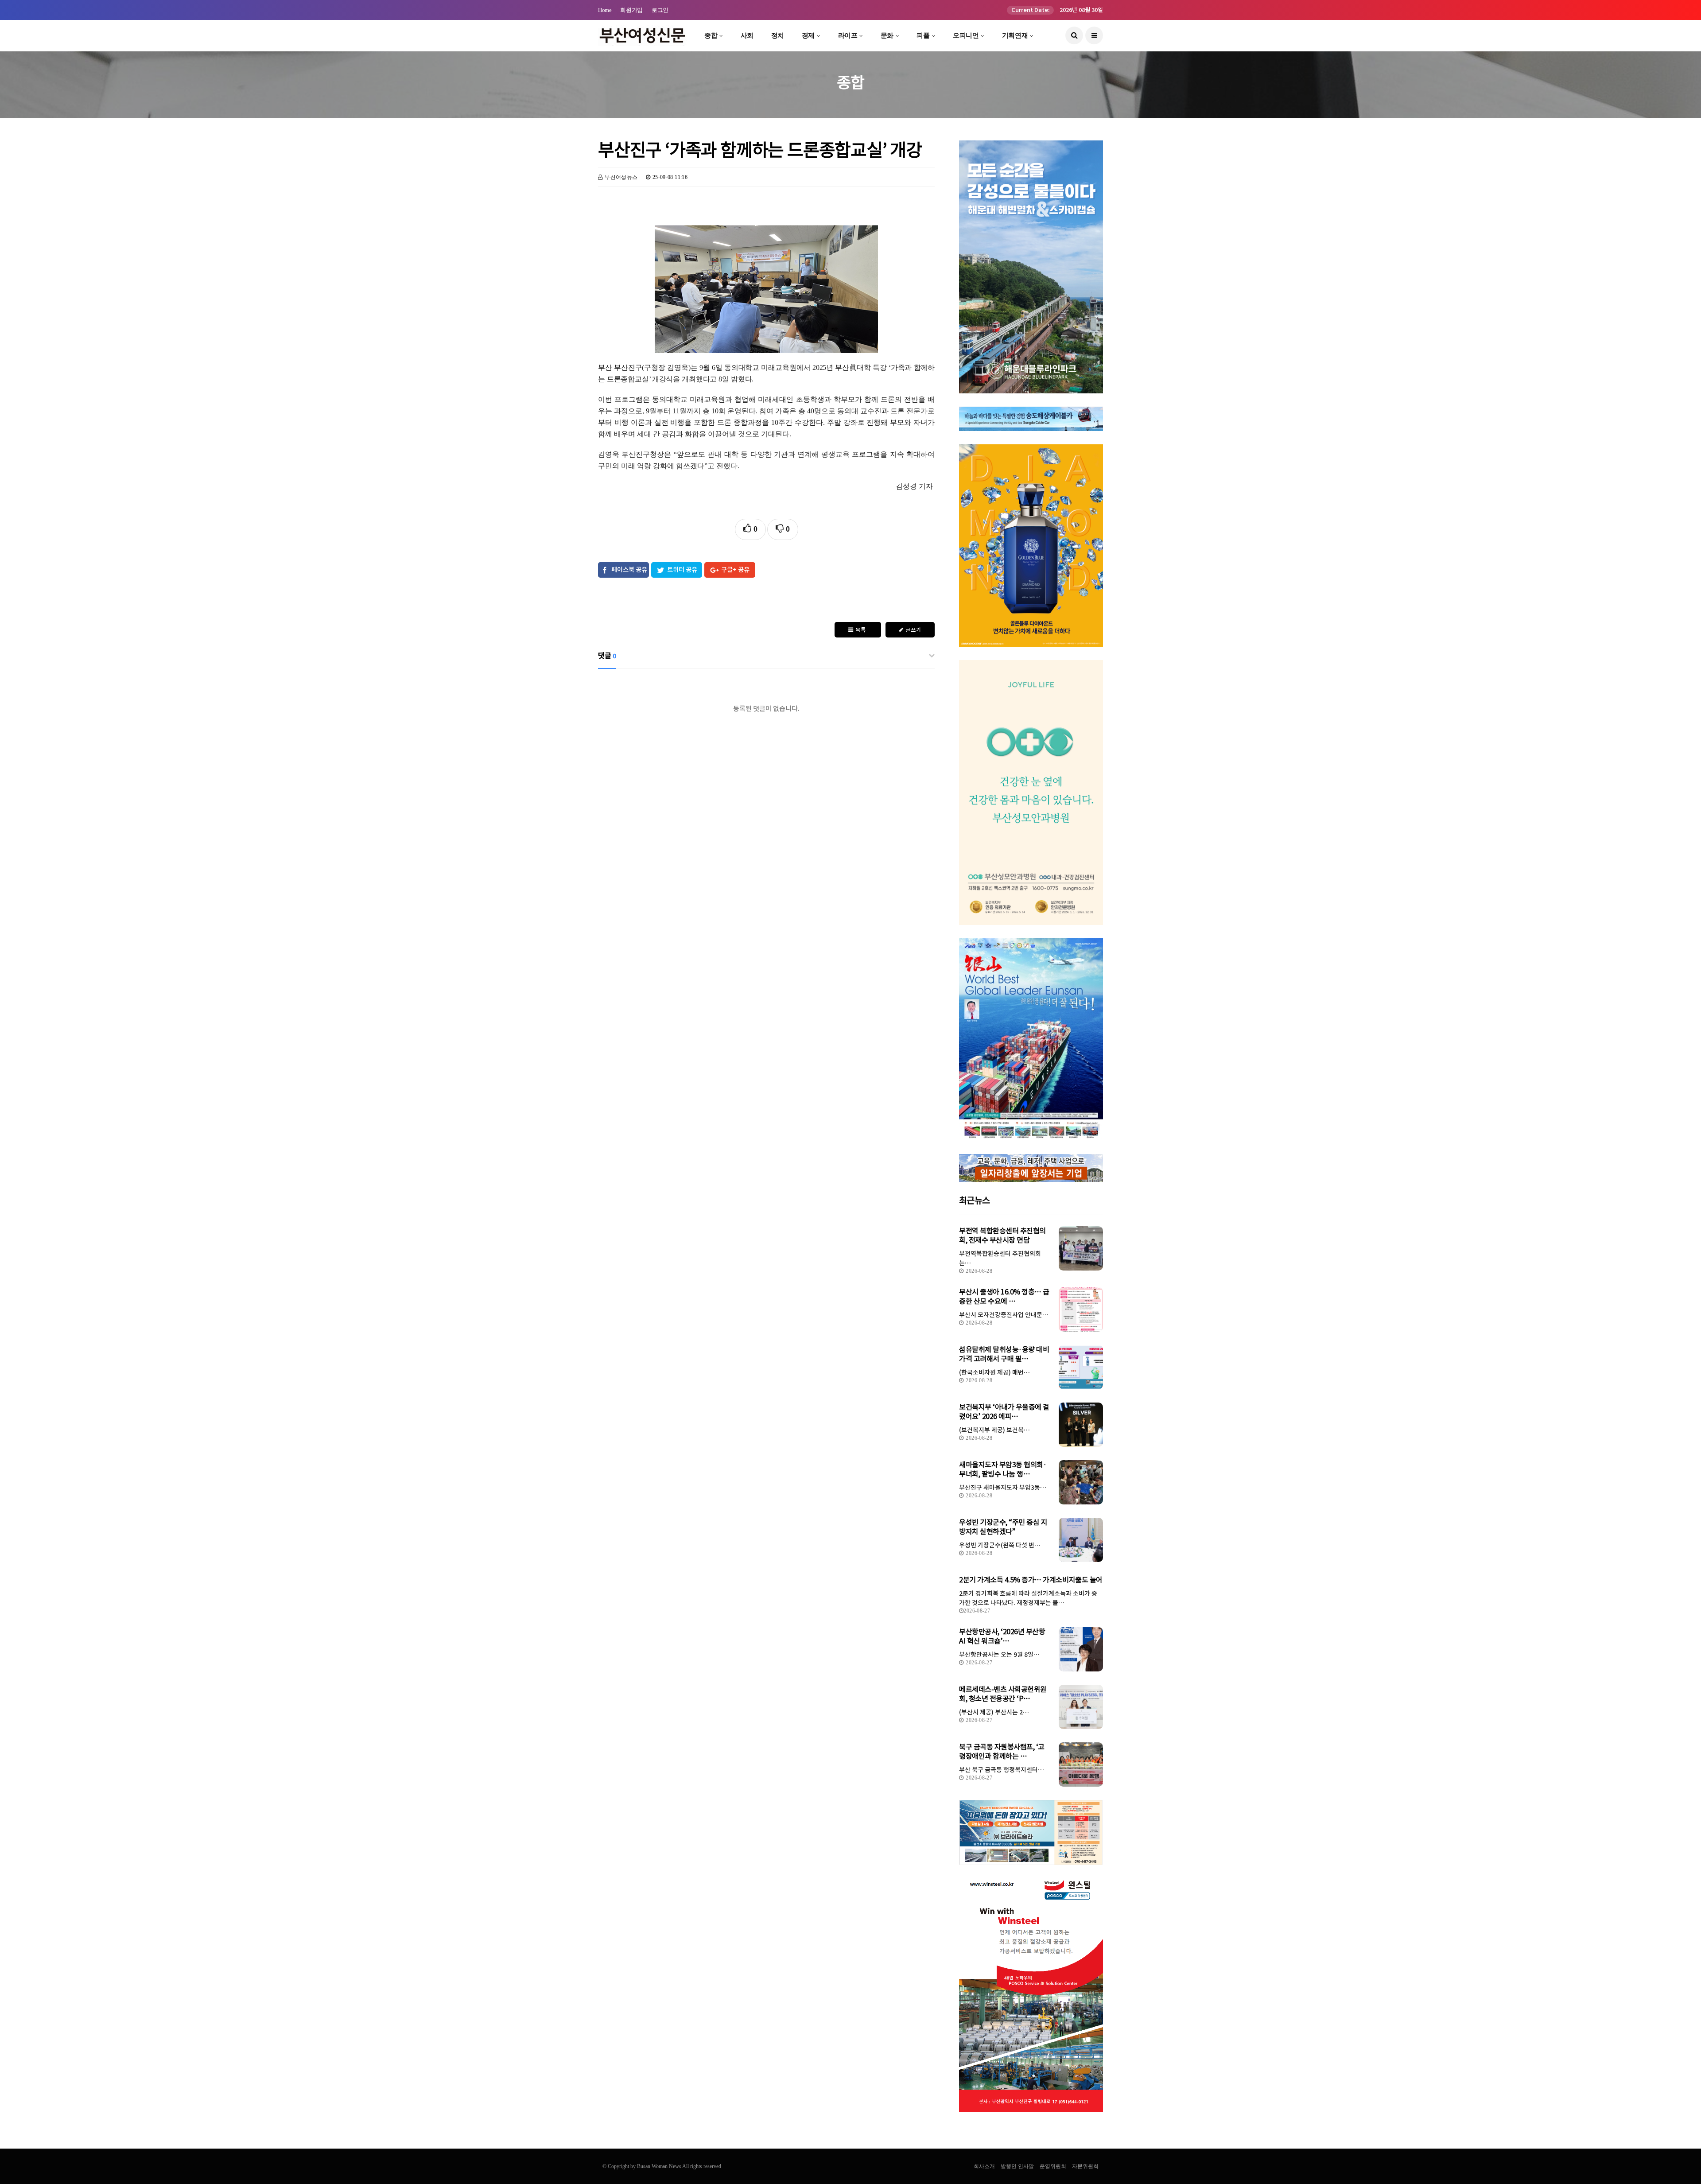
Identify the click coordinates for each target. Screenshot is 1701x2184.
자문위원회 (1085, 2166)
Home (605, 10)
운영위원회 (1053, 2166)
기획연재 (1015, 35)
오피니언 (966, 35)
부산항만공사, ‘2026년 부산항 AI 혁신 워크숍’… (1002, 1636)
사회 (747, 35)
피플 (923, 35)
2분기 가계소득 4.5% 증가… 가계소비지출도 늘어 (1031, 1580)
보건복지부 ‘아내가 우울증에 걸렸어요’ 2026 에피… (1004, 1412)
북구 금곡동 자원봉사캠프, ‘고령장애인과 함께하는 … (1002, 1751)
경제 (808, 35)
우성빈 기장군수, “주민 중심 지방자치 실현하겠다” (1003, 1527)
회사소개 (984, 2166)
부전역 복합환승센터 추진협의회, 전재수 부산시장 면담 (1002, 1235)
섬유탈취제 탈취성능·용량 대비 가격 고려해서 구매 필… (1004, 1354)
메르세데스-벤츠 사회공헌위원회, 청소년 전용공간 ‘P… (1003, 1694)
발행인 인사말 (1017, 2166)
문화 (887, 35)
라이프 (848, 35)
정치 (778, 35)
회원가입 (631, 10)
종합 (711, 35)
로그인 (660, 10)
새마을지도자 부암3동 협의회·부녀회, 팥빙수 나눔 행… (1003, 1469)
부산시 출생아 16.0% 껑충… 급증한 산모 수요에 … (1004, 1296)
